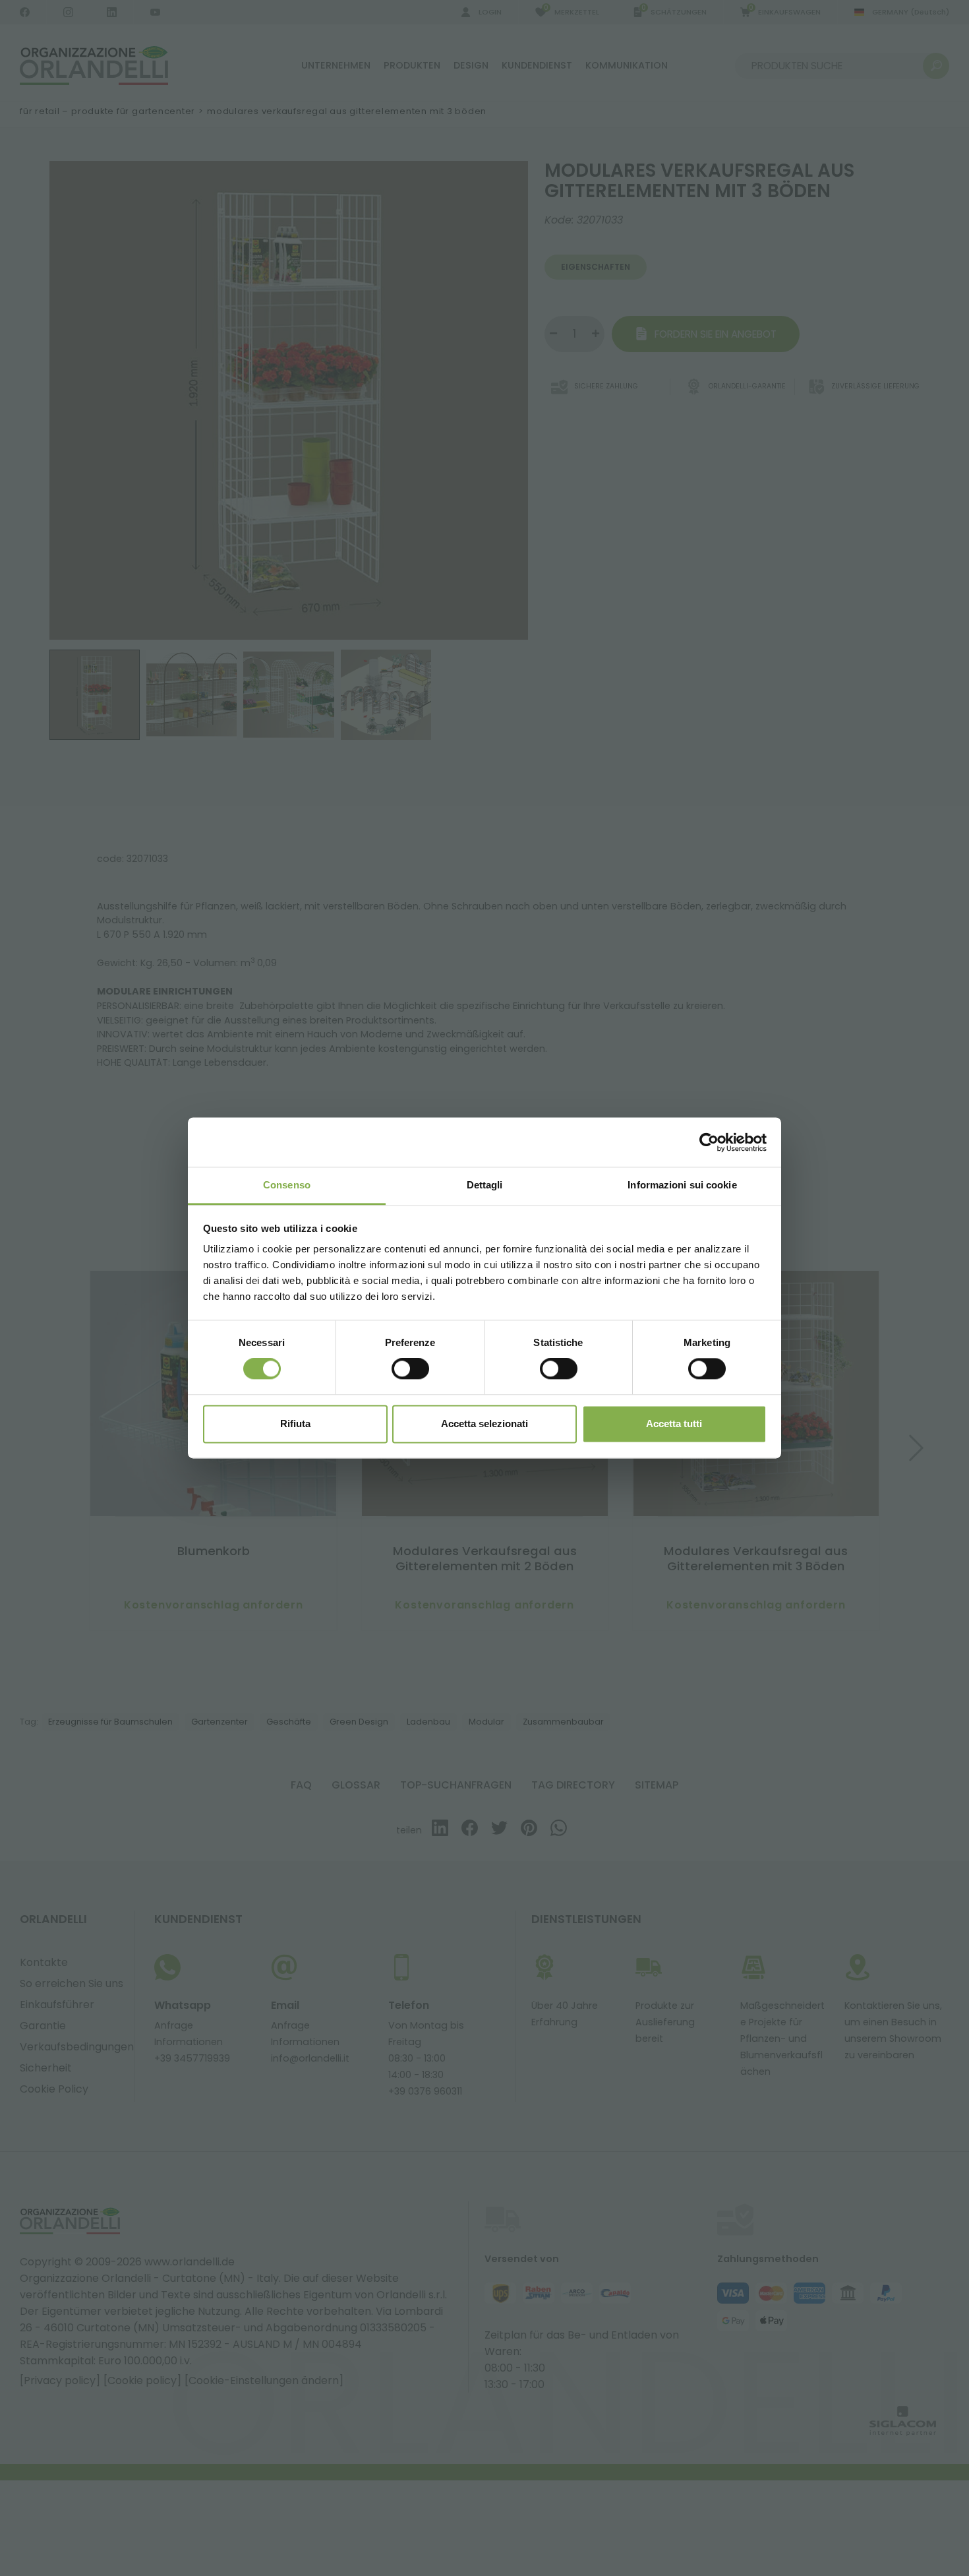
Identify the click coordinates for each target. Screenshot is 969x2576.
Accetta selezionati (484, 1424)
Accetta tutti (674, 1424)
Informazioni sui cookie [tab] (682, 1185)
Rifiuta (295, 1424)
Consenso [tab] (287, 1185)
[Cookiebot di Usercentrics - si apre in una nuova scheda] (709, 1142)
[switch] (410, 1369)
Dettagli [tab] (485, 1185)
